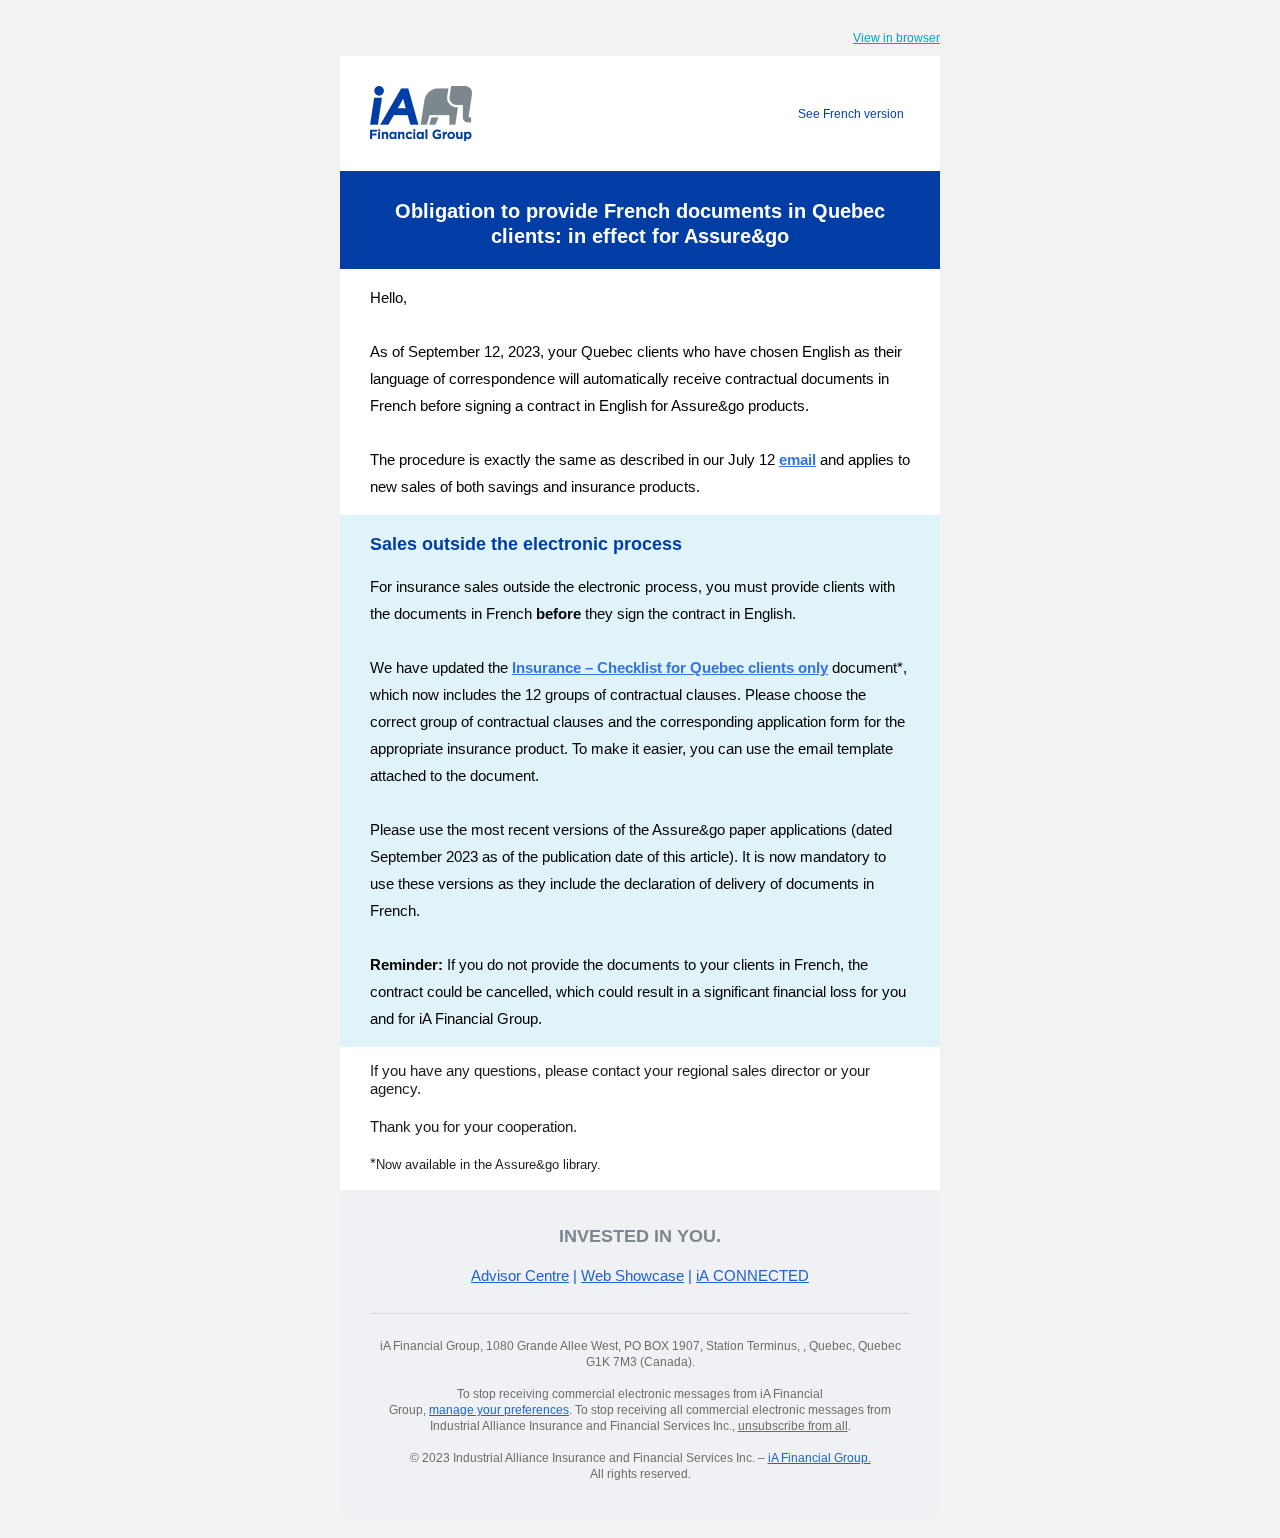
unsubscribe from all (793, 1426)
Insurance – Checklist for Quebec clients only (670, 667)
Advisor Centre (520, 1275)
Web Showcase (632, 1275)
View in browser (896, 38)
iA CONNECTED (752, 1275)
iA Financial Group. (819, 1458)
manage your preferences (499, 1410)
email (797, 459)
